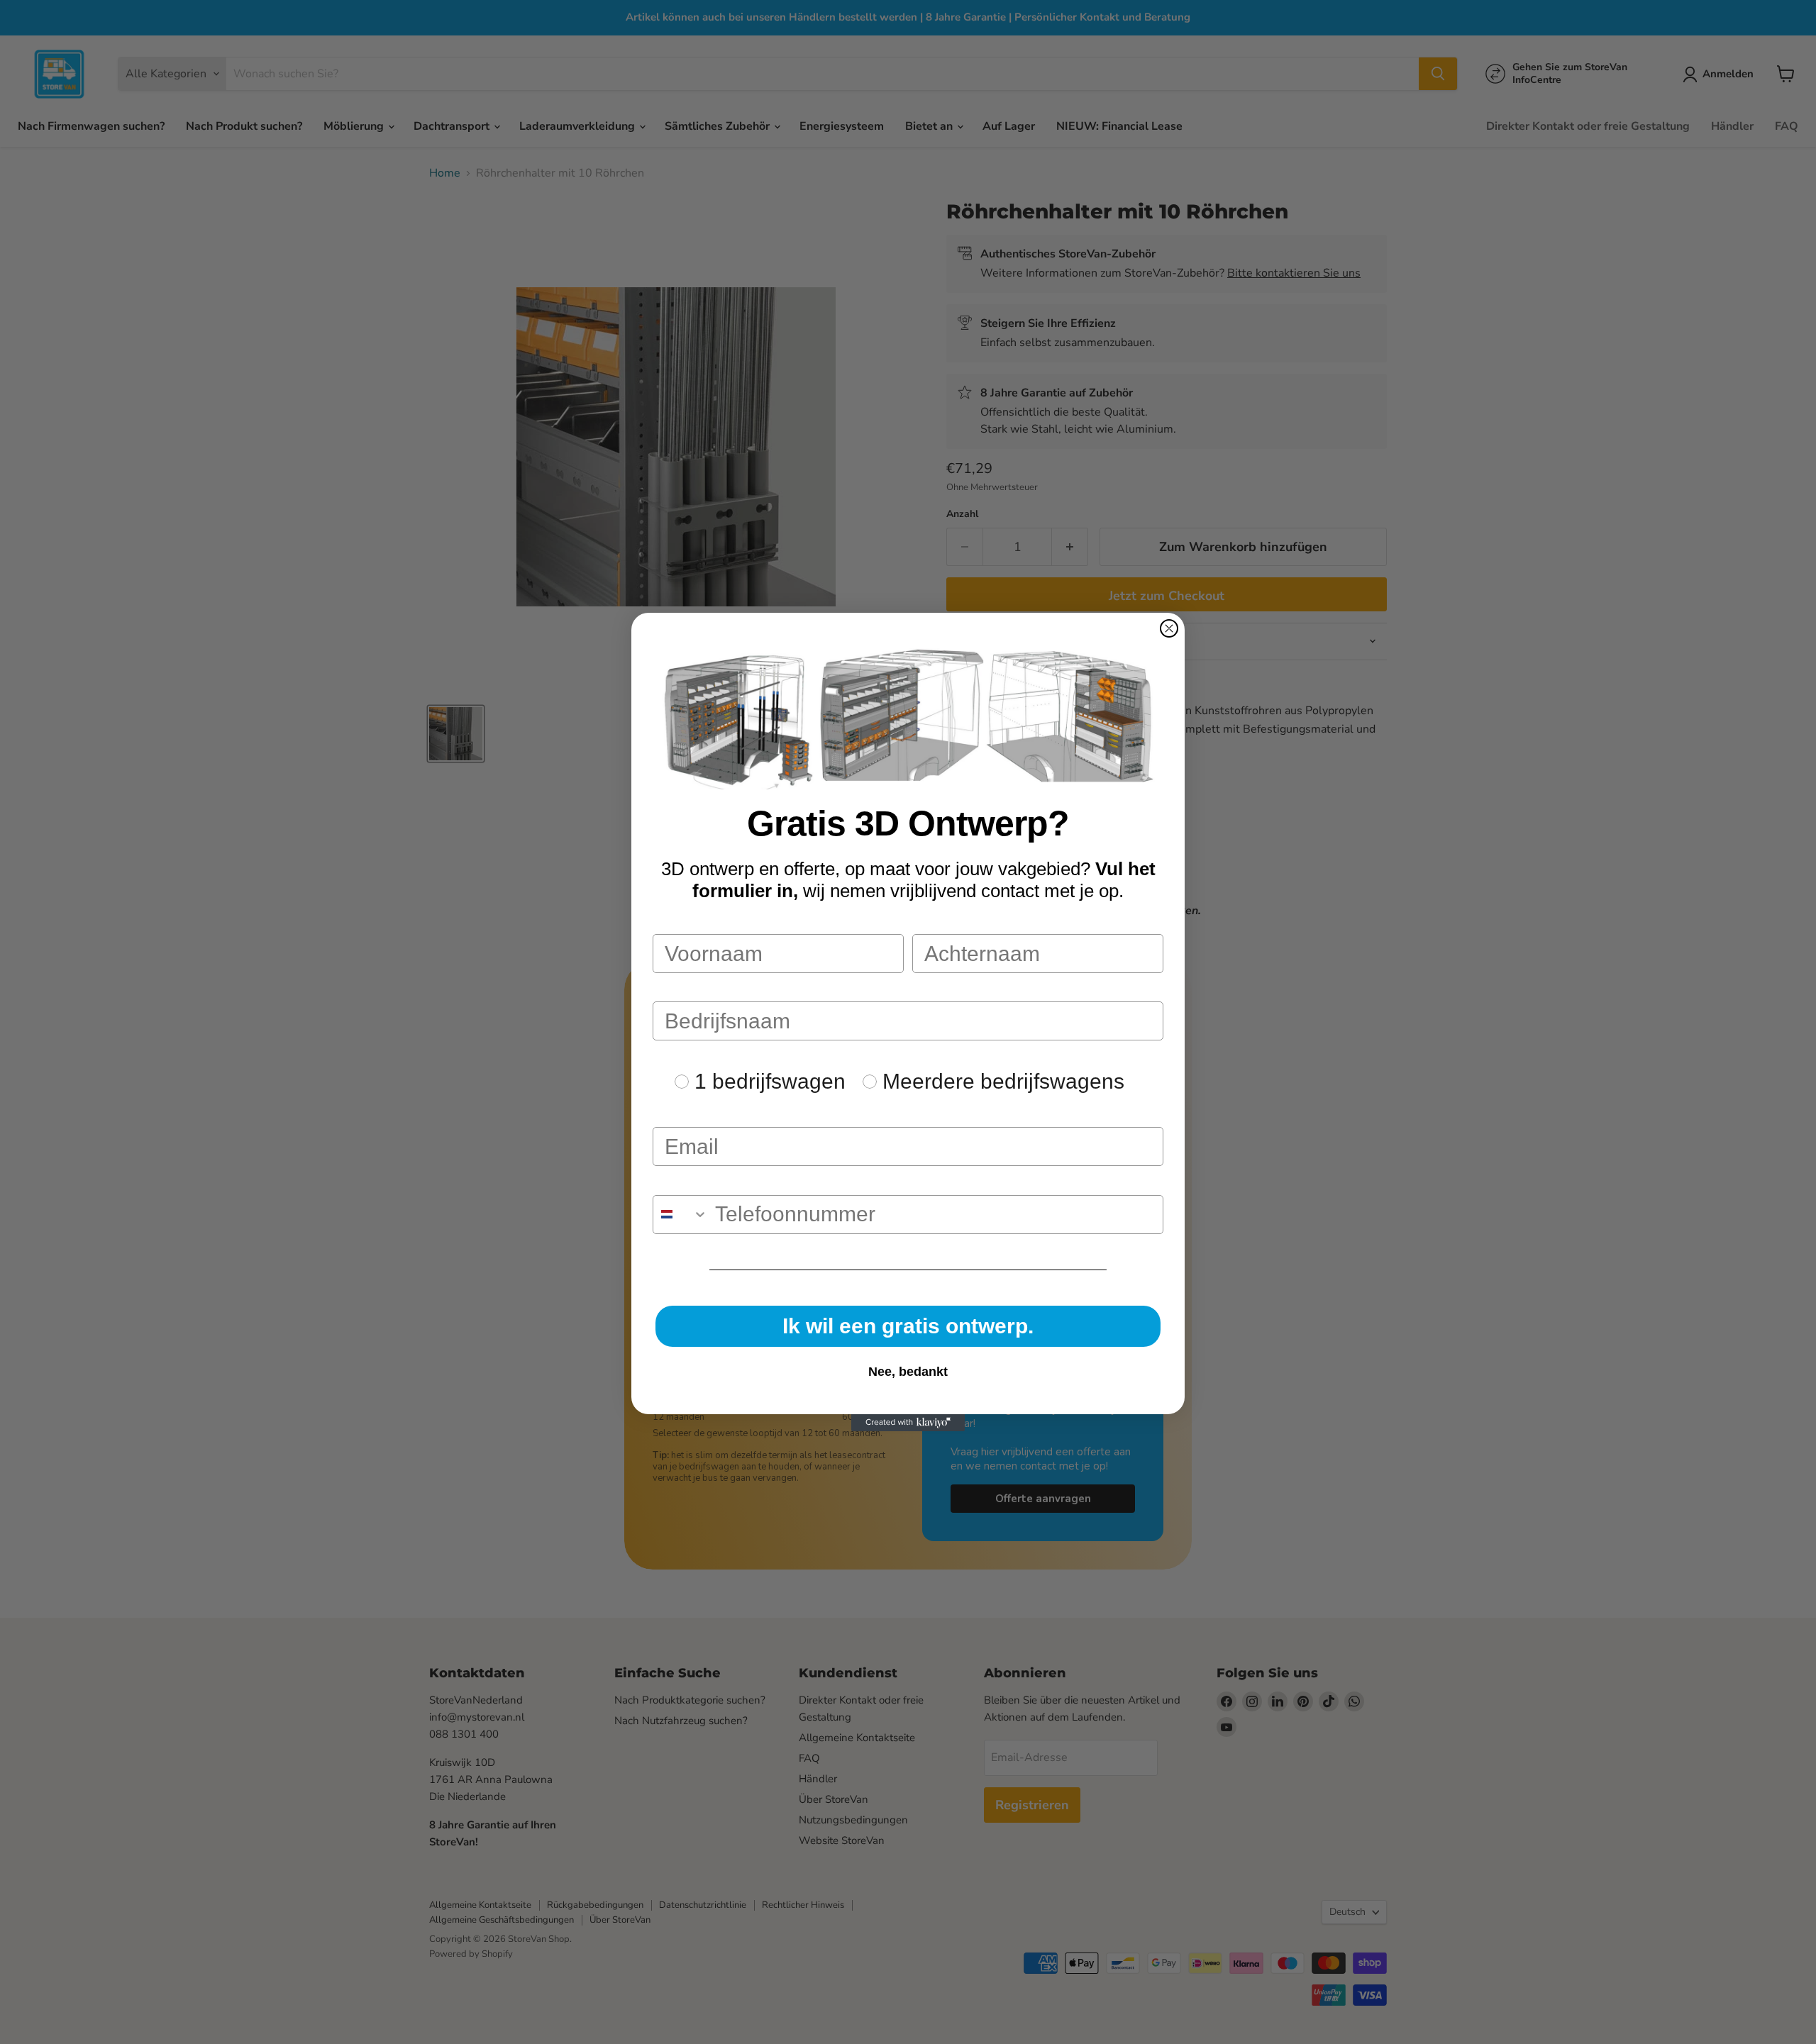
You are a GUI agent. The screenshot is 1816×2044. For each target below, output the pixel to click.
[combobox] (681, 1215)
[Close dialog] (1169, 628)
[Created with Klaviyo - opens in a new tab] (908, 1423)
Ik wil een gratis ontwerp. (908, 1326)
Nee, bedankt (908, 1372)
